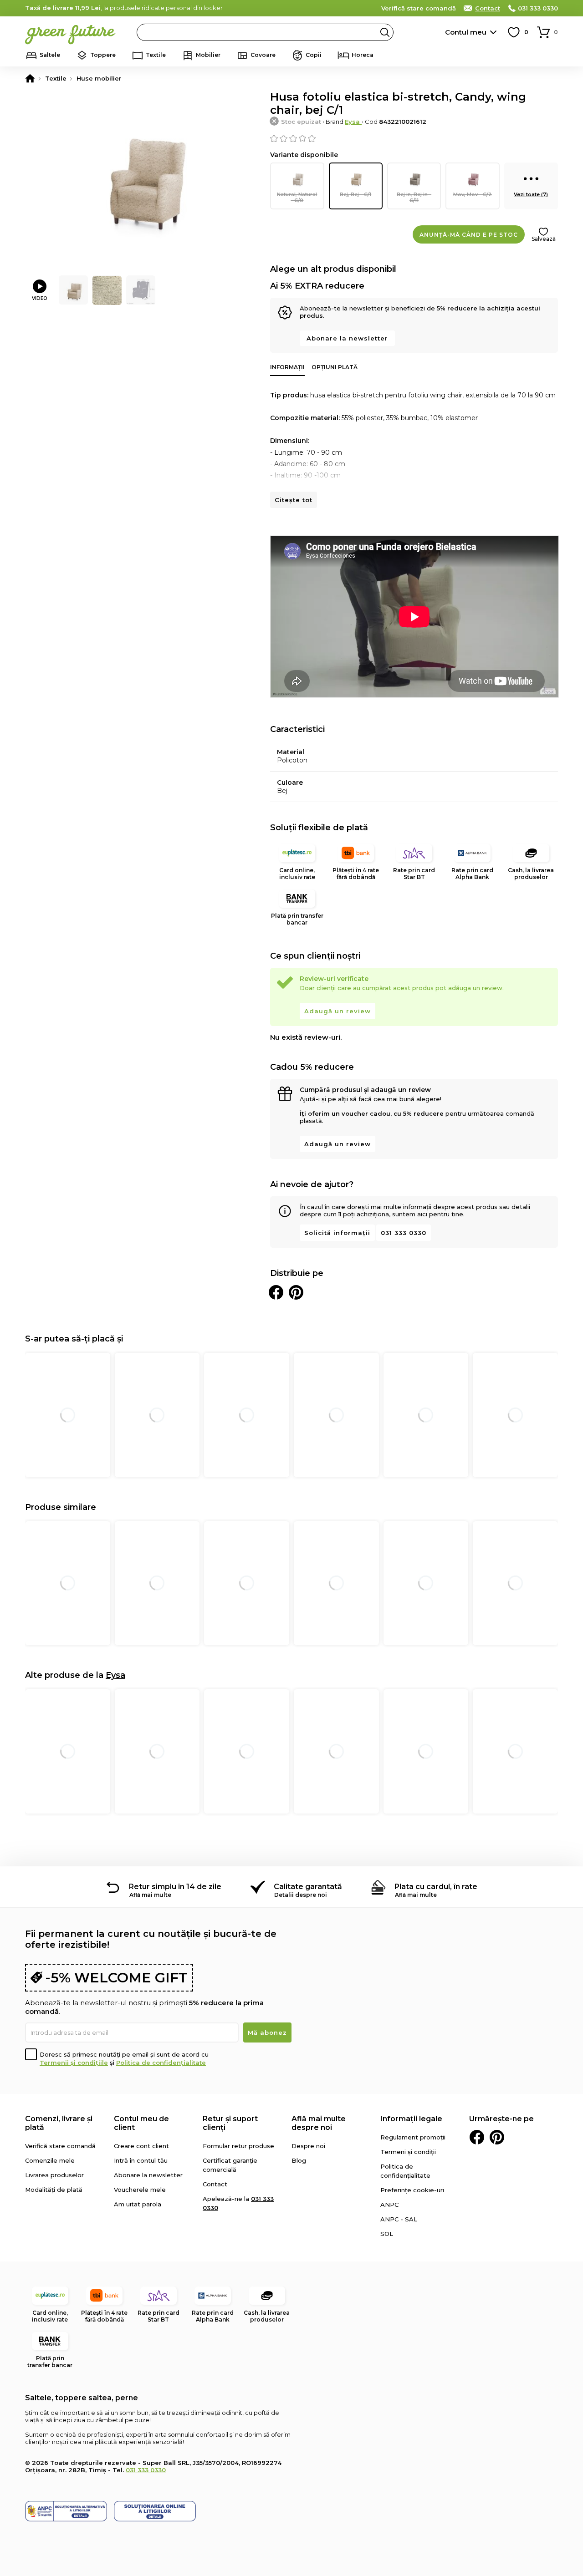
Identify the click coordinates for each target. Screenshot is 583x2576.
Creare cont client (141, 2146)
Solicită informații (337, 1233)
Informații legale (411, 2119)
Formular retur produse (238, 2146)
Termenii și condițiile (74, 2063)
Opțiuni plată (335, 367)
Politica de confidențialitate (161, 2063)
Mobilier (208, 55)
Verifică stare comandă (419, 8)
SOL (387, 2234)
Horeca (363, 55)
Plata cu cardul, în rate (436, 1887)
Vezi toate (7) (531, 194)
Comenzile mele (50, 2160)
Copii (314, 55)
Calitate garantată (308, 1887)
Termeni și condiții (408, 2152)
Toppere (103, 55)
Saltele (50, 55)
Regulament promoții (413, 2137)
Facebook (477, 2137)
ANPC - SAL (399, 2219)
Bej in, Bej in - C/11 (414, 197)
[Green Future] (30, 78)
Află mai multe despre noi (319, 2123)
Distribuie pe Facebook (276, 1292)
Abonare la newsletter (347, 338)
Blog (299, 2160)
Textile (156, 55)
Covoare (263, 55)
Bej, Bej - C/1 (355, 194)
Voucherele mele (140, 2190)
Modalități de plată (54, 2190)
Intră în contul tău (141, 2160)
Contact (488, 8)
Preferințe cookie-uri (412, 2190)
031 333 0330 (538, 8)
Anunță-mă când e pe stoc (469, 235)
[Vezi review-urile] (414, 138)
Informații (287, 367)
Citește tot (294, 500)
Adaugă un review (338, 1011)
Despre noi (308, 2146)
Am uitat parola (138, 2204)
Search (385, 32)
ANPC (389, 2205)
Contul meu (466, 32)
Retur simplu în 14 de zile (175, 1887)
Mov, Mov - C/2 (473, 194)
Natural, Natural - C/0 (297, 197)
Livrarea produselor (54, 2175)
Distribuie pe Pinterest (296, 1292)
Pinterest (497, 2137)
